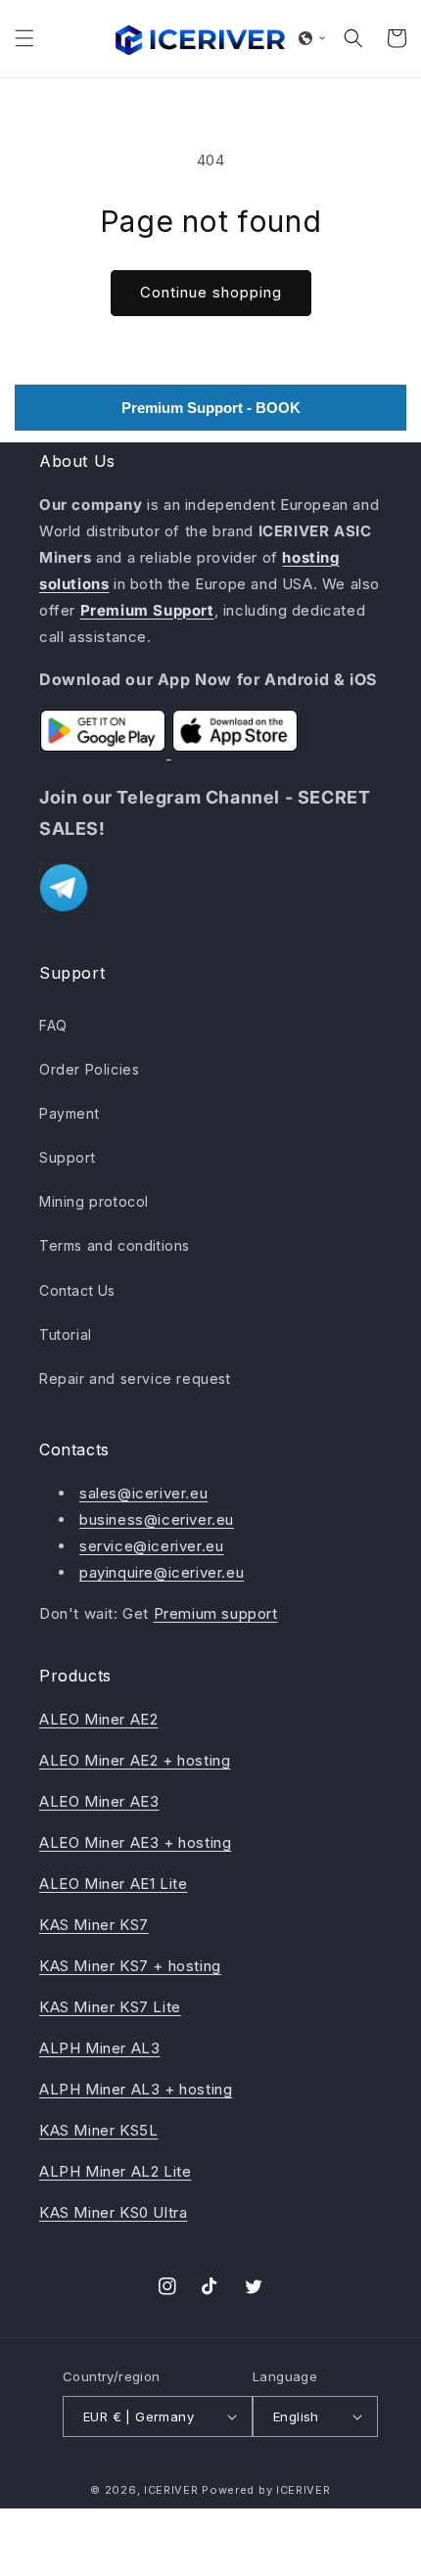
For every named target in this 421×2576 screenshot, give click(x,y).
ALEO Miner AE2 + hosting (135, 1760)
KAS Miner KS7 (94, 1925)
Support (67, 1157)
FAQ (53, 1025)
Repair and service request (135, 1379)
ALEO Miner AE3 (99, 1801)
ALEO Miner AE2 (98, 1719)
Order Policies (89, 1069)
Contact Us (77, 1290)
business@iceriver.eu (157, 1519)
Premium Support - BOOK (211, 408)
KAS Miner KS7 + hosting (130, 1966)
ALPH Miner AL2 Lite (115, 2171)
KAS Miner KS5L (98, 2130)
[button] (24, 38)
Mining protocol (94, 1201)
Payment (69, 1113)
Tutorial (66, 1334)
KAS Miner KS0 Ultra (113, 2212)
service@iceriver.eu (151, 1546)
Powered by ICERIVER (266, 2490)
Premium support (216, 1613)
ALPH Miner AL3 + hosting (136, 2089)
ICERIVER (171, 2490)
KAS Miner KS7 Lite (110, 2007)
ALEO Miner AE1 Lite (113, 1884)
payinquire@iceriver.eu (162, 1572)
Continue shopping (211, 292)
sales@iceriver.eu (143, 1493)
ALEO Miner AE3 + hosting (135, 1842)
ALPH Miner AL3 (99, 2048)
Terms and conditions (115, 1245)
